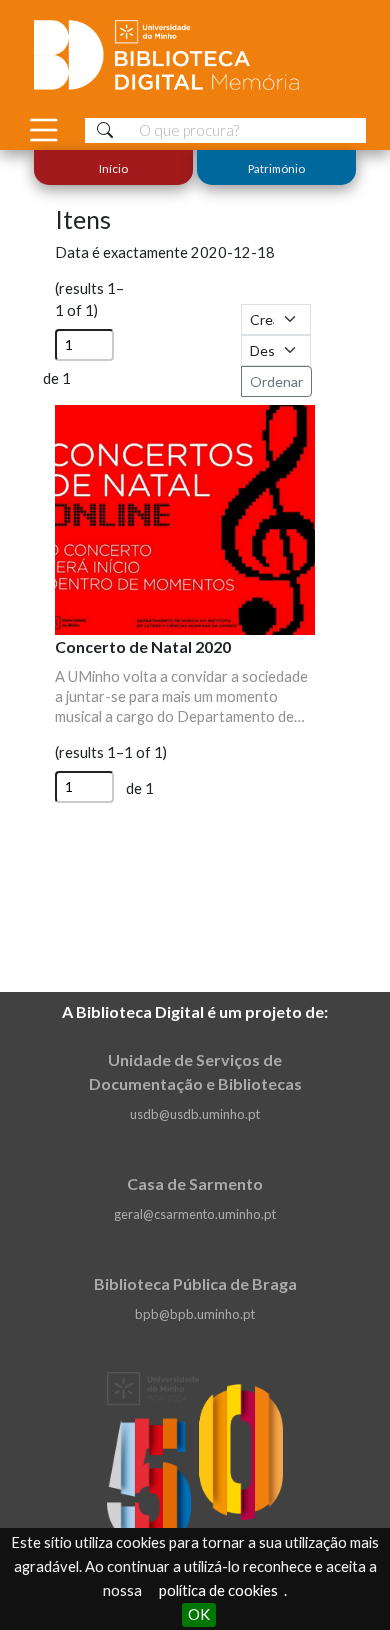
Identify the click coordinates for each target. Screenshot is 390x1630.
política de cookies (218, 1590)
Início (113, 168)
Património (276, 168)
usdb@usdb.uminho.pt (195, 1114)
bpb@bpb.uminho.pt (195, 1314)
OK (199, 1614)
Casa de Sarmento (195, 1183)
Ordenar (276, 381)
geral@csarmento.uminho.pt (195, 1214)
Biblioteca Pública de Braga (195, 1283)
